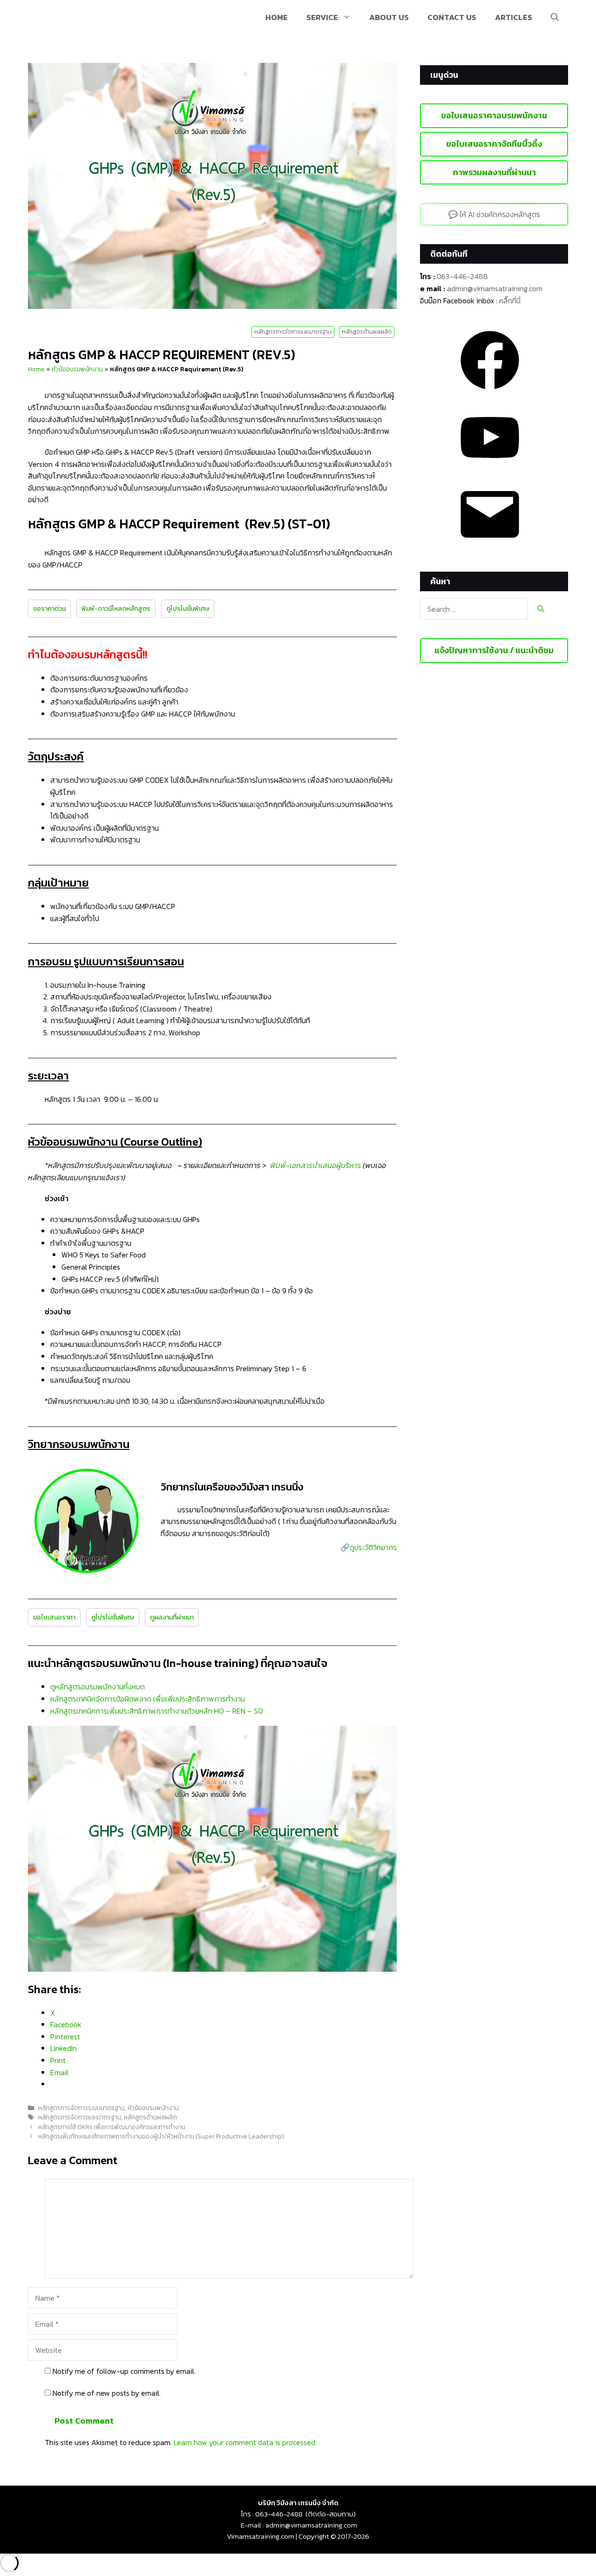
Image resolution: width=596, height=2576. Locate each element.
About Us (389, 17)
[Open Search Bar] (555, 17)
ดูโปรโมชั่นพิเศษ (188, 609)
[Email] (490, 547)
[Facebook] (490, 392)
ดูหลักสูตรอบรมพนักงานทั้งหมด (98, 1687)
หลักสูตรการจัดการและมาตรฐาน (293, 332)
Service (322, 17)
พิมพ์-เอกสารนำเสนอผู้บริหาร (315, 1165)
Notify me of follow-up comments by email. (124, 2371)
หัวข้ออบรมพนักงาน (77, 369)
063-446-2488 (462, 276)
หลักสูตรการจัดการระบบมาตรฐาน (81, 2108)
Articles (514, 17)
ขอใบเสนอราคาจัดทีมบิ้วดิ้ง (494, 144)
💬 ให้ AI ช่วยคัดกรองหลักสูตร (494, 214)
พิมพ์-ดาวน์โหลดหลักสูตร (116, 609)
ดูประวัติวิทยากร (373, 1547)
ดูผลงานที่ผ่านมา (172, 1617)
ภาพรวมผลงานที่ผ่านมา (494, 172)
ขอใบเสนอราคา (54, 1617)
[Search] (541, 609)
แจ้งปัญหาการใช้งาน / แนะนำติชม (494, 650)
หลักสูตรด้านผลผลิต (367, 332)
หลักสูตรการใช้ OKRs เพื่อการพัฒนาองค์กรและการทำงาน (112, 2127)
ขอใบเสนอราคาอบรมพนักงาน (494, 115)
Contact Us (452, 17)
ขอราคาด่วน (49, 609)
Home (277, 17)
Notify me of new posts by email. (107, 2393)
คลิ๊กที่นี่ (510, 301)
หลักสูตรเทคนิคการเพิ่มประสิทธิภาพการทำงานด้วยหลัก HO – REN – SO (157, 1711)
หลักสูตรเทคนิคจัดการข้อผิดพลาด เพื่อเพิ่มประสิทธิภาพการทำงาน (148, 1699)
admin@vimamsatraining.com (495, 288)
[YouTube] (490, 470)
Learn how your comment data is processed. (245, 2442)
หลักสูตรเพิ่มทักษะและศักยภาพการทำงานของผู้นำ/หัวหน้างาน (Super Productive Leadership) (161, 2136)
